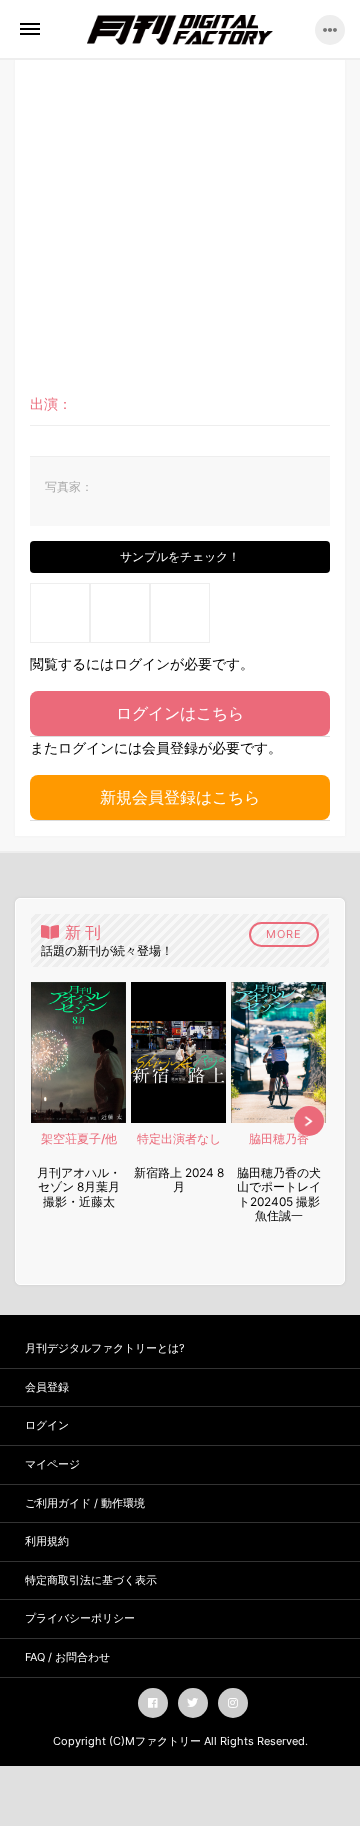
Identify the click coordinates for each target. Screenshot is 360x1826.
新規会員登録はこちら (180, 797)
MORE (284, 934)
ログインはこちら (180, 713)
